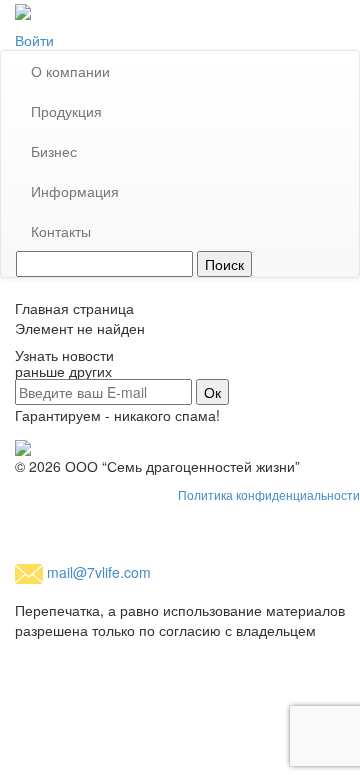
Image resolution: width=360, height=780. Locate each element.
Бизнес (54, 151)
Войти (34, 40)
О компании (70, 71)
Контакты (61, 231)
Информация (75, 191)
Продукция (66, 111)
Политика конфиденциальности (269, 496)
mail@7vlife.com (99, 572)
